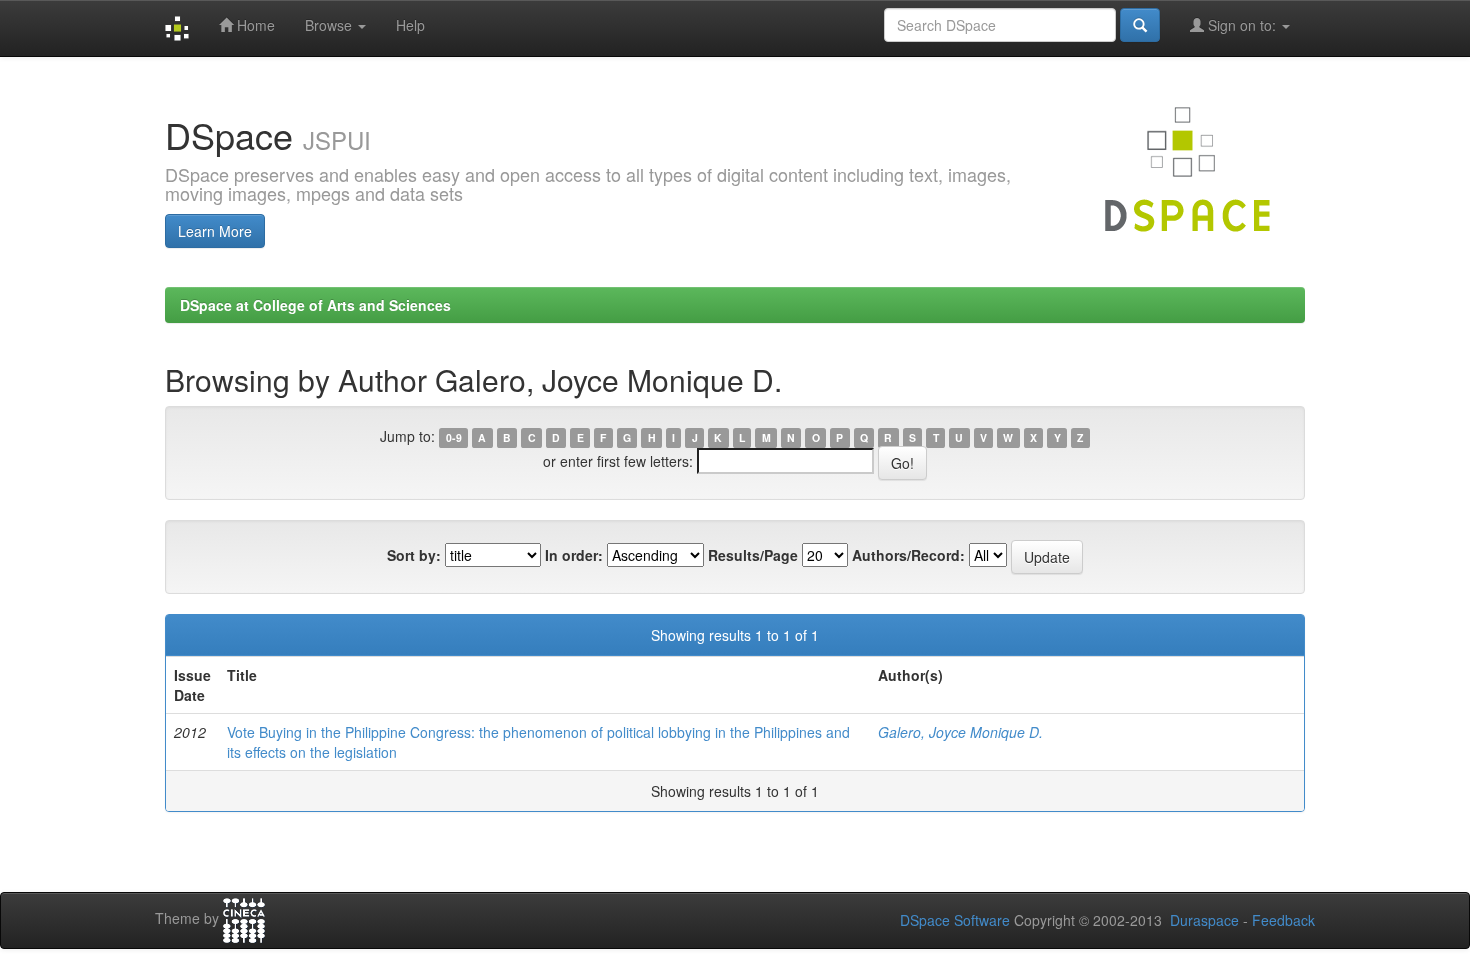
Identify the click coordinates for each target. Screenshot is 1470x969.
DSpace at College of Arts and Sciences (315, 305)
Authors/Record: (908, 555)
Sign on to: (1242, 25)
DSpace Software (955, 920)
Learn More (215, 231)
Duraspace (1204, 920)
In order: (574, 555)
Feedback (1283, 920)
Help (410, 25)
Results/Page (753, 555)
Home (254, 25)
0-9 (454, 437)
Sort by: (414, 555)
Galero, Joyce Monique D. (960, 732)
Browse (330, 25)
